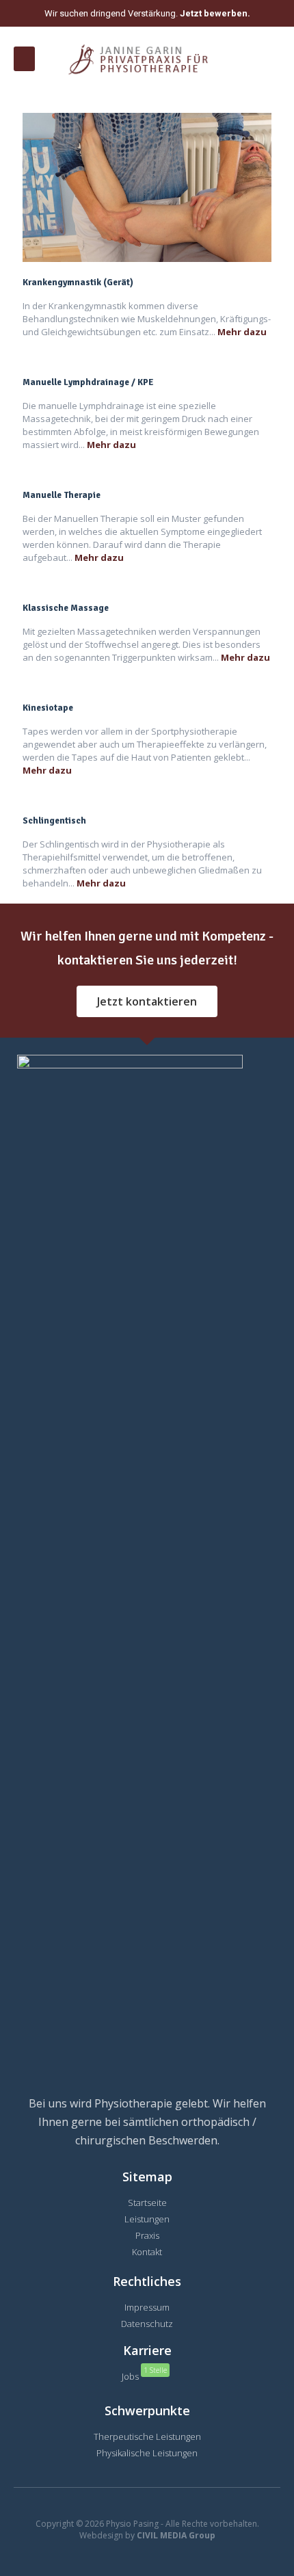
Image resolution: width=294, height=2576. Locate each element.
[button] (24, 59)
